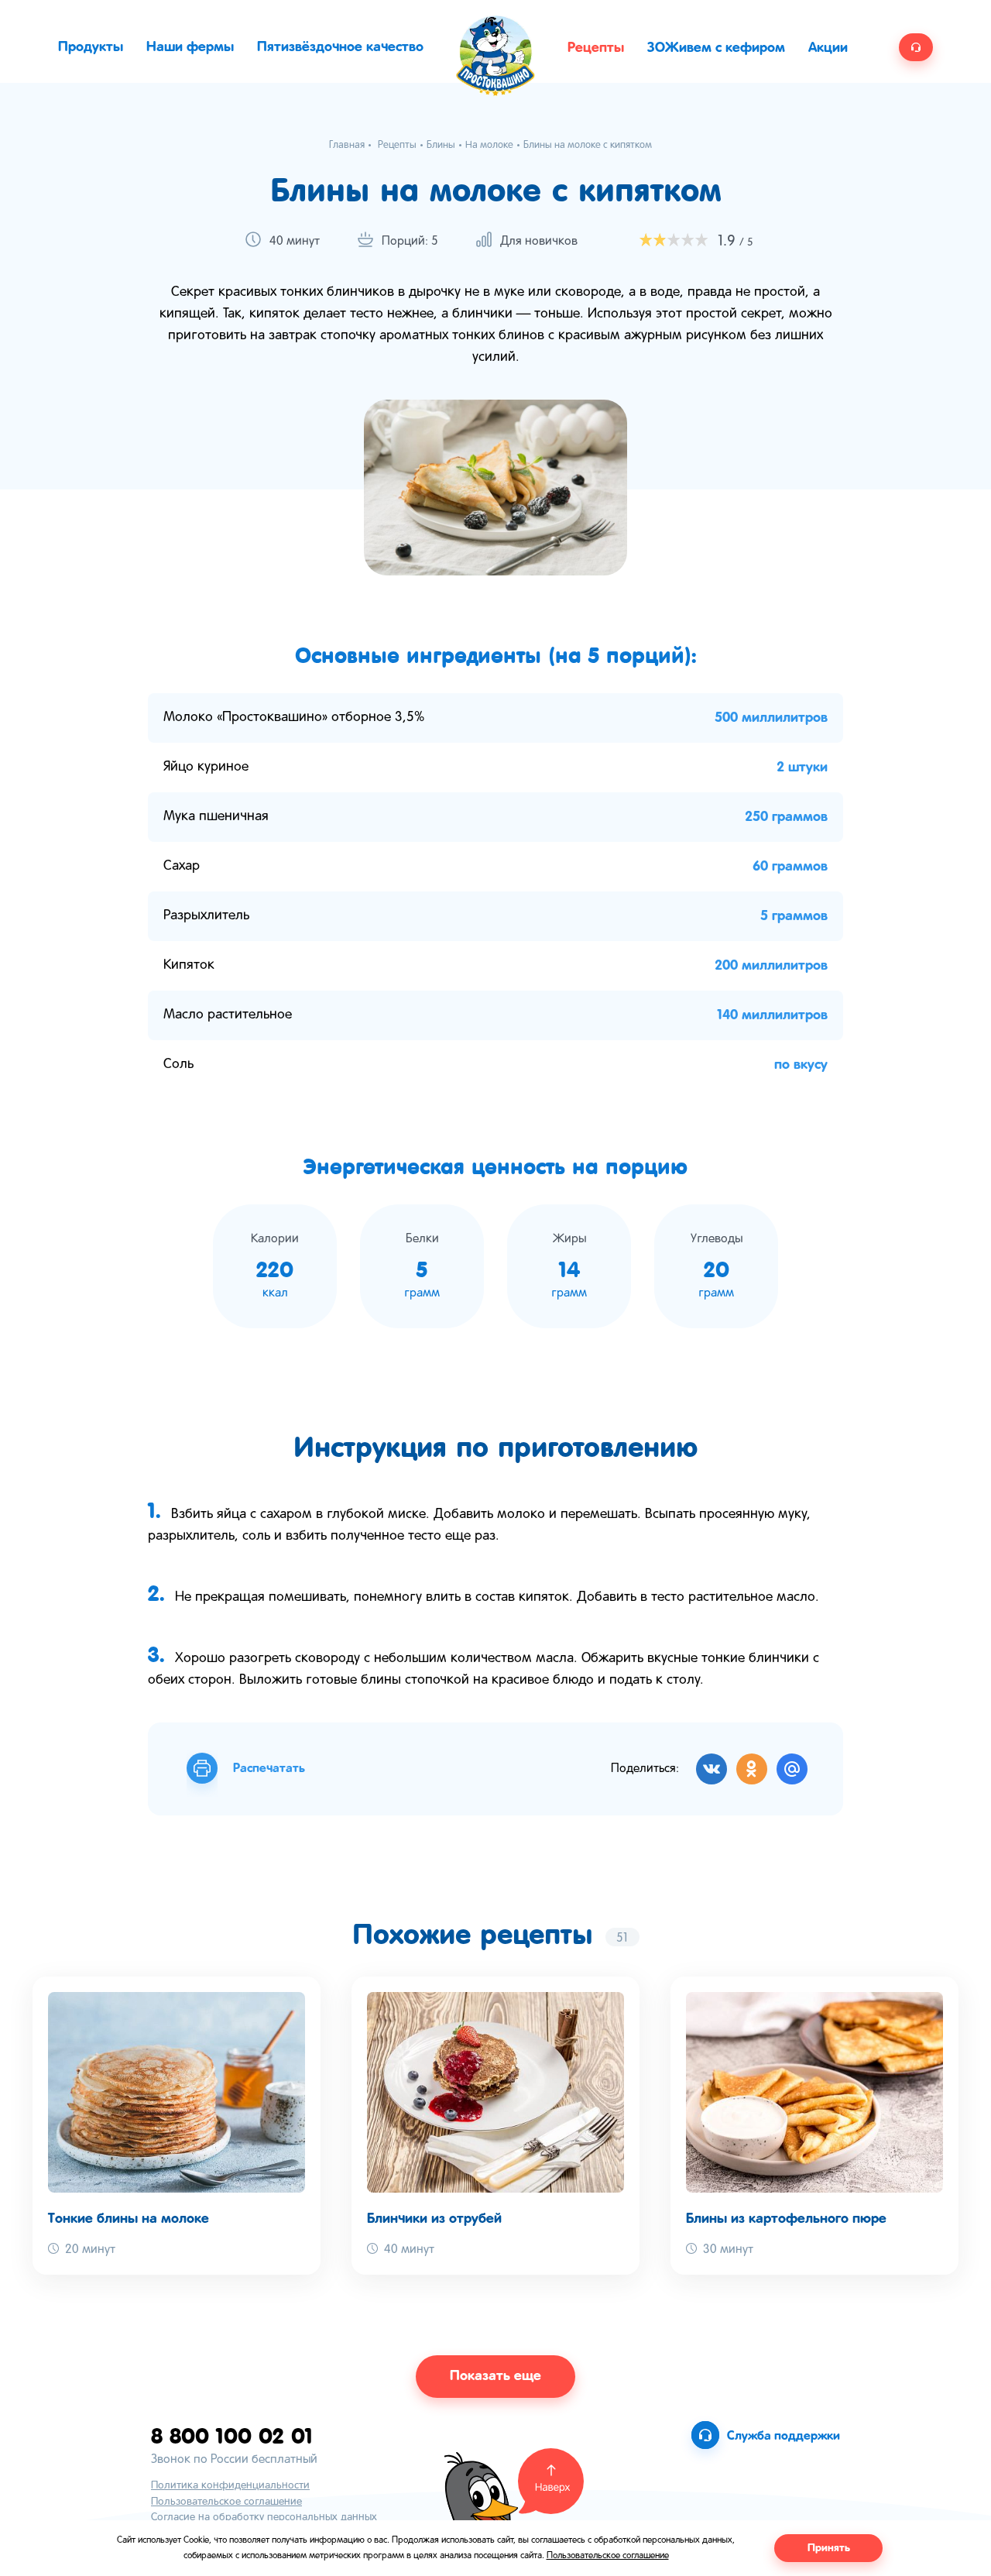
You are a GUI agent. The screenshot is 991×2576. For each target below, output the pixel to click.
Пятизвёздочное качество (340, 47)
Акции (828, 48)
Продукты (91, 47)
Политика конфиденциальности (230, 2486)
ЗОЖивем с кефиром (716, 48)
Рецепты (596, 48)
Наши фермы (190, 47)
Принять (829, 2548)
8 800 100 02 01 (232, 2435)
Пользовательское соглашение (226, 2502)
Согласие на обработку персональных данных (264, 2518)
